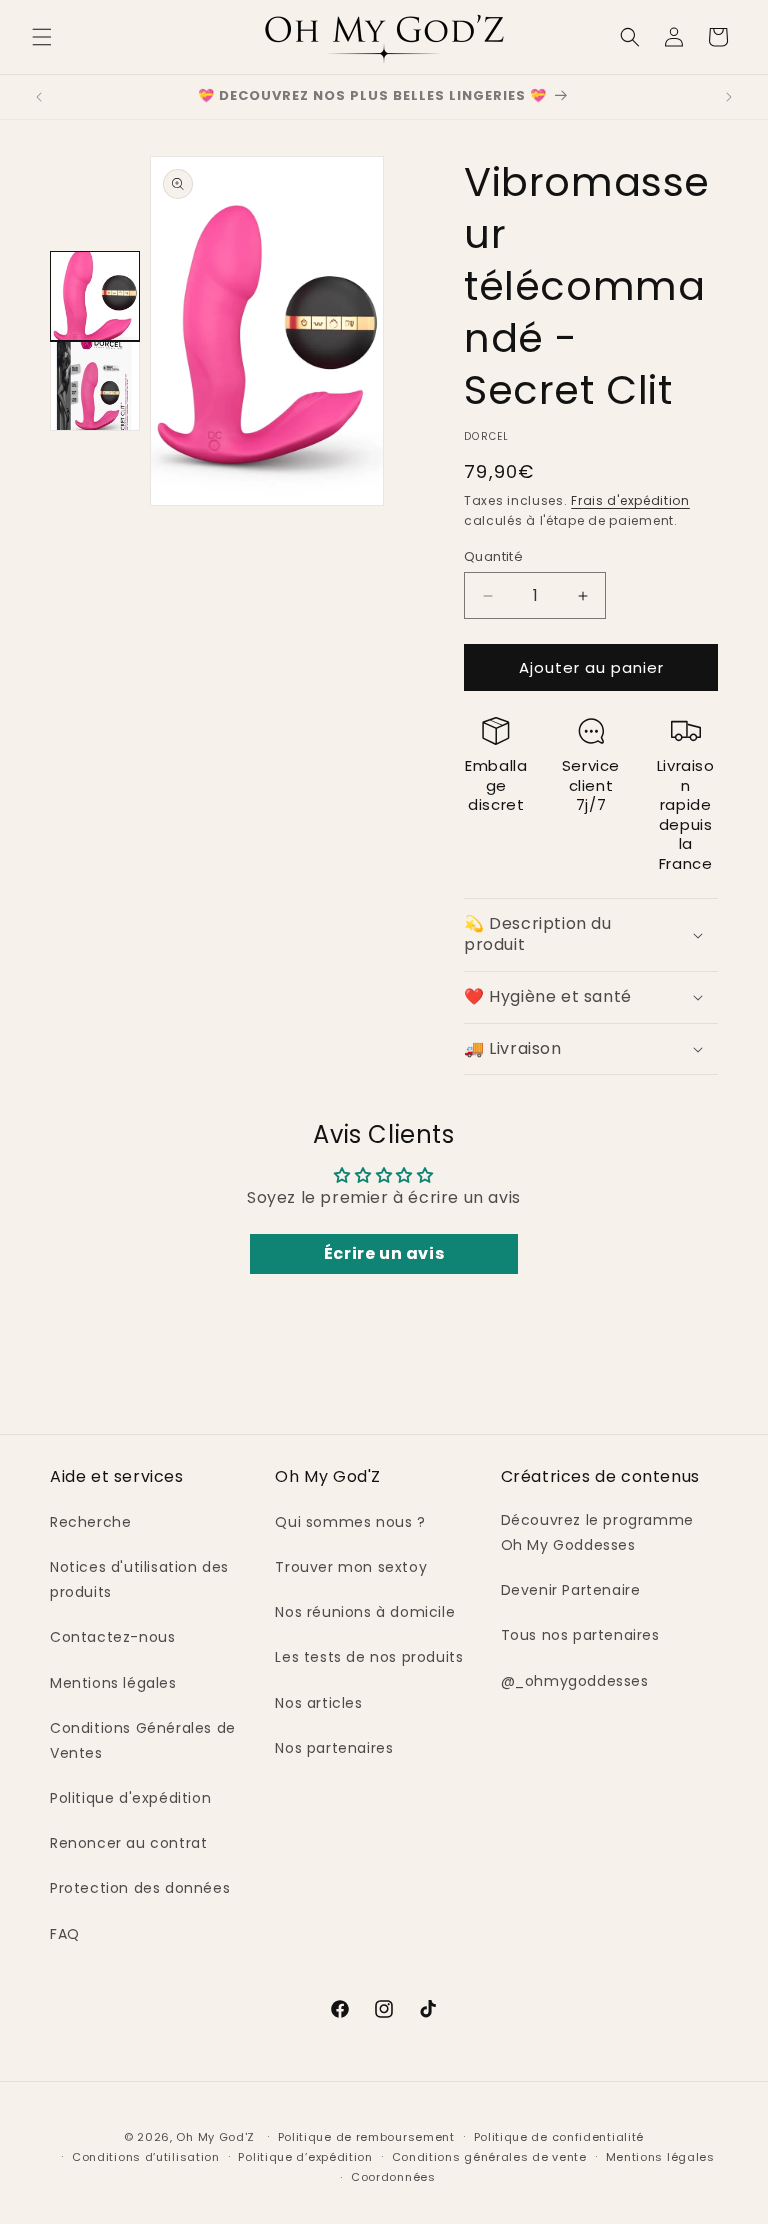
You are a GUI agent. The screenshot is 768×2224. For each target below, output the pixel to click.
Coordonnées (393, 2177)
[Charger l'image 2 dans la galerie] (95, 386)
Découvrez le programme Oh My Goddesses (597, 1532)
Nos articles (318, 1703)
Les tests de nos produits (369, 1657)
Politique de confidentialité (559, 2137)
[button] (42, 37)
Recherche (90, 1522)
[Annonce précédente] (39, 97)
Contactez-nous (112, 1637)
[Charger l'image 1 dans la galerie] (95, 296)
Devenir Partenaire (571, 1590)
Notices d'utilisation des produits (139, 1579)
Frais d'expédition (630, 500)
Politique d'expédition (130, 1798)
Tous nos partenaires (580, 1635)
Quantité (493, 556)
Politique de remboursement (366, 2137)
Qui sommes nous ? (350, 1522)
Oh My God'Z (215, 2137)
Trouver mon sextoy (351, 1567)
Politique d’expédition (305, 2157)
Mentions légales (113, 1683)
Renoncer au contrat (128, 1843)
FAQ (65, 1934)
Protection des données (140, 1888)
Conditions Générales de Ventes (143, 1740)
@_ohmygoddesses (575, 1681)
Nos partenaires (334, 1748)
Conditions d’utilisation (146, 2157)
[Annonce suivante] (729, 97)
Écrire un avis (384, 1253)
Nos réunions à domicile (365, 1612)
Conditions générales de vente (489, 2157)
